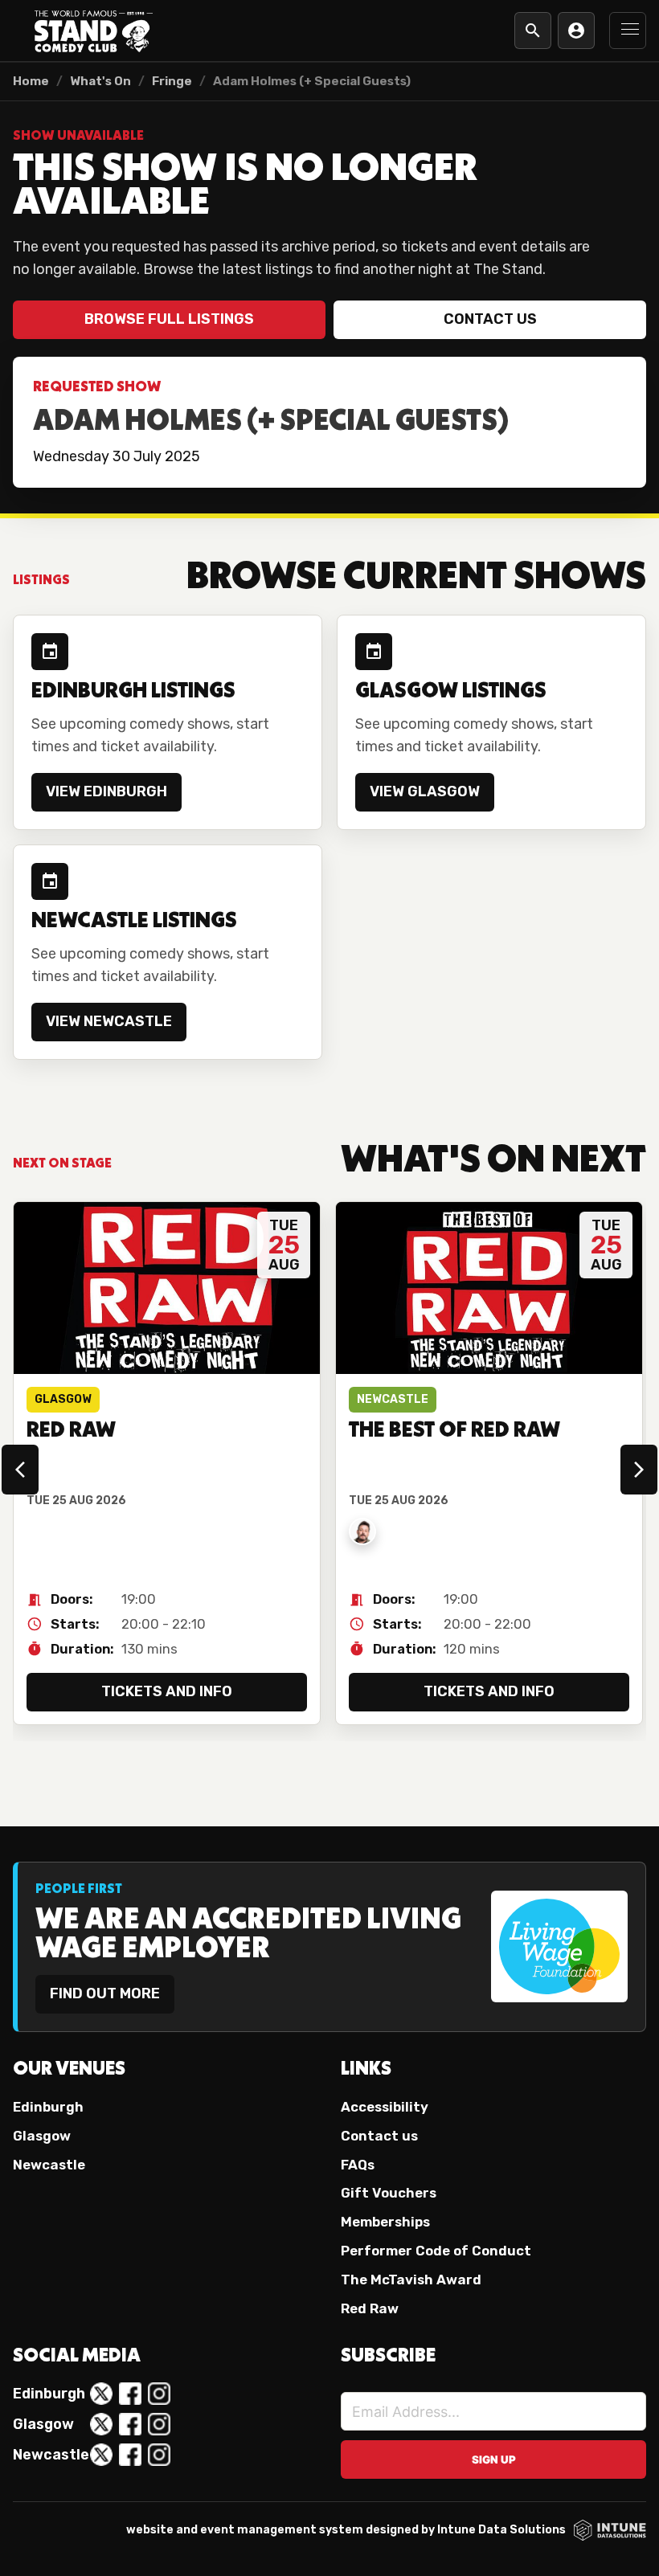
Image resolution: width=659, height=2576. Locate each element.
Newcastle (49, 2165)
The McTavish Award (411, 2280)
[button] (628, 31)
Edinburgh (48, 2107)
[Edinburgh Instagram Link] (159, 2394)
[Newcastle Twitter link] (101, 2455)
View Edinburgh (106, 791)
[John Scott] (362, 1531)
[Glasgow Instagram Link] (159, 2424)
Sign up (494, 2459)
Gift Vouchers (389, 2193)
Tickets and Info (167, 1691)
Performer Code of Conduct (436, 2251)
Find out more (105, 1993)
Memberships (385, 2222)
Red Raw (370, 2308)
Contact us (490, 319)
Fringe (172, 81)
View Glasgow (425, 791)
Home (31, 81)
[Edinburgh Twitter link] (101, 2394)
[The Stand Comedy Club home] (93, 31)
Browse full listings (169, 319)
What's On (100, 81)
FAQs (358, 2165)
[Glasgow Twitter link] (101, 2424)
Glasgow (42, 2136)
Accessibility (385, 2107)
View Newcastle (109, 1021)
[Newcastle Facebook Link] (130, 2455)
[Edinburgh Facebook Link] (130, 2394)
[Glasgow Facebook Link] (130, 2424)
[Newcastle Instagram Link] (159, 2455)
